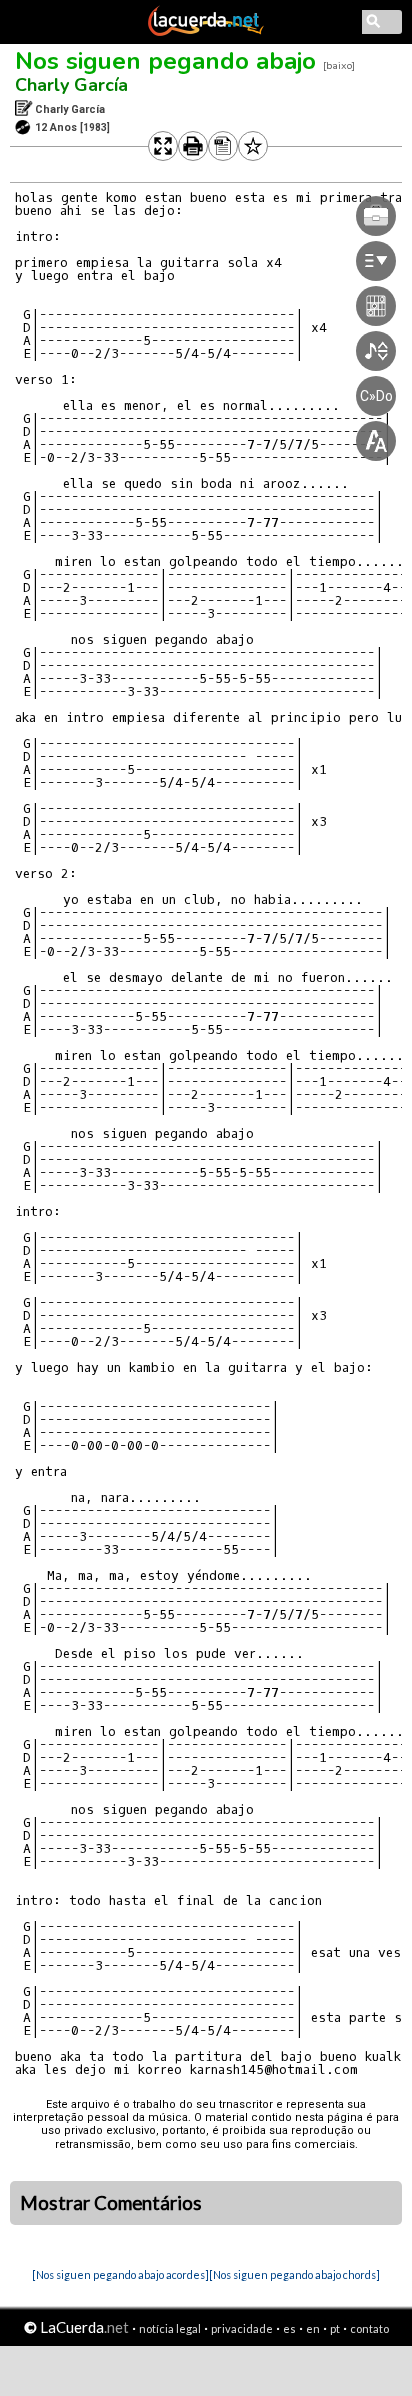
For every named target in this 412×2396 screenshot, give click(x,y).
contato (369, 2328)
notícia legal (170, 2328)
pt (335, 2328)
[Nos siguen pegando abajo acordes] (120, 2274)
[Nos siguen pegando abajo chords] (294, 2274)
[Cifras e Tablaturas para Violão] (206, 32)
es (289, 2328)
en (313, 2328)
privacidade (242, 2328)
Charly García (71, 85)
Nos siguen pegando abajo (165, 61)
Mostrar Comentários (111, 2203)
